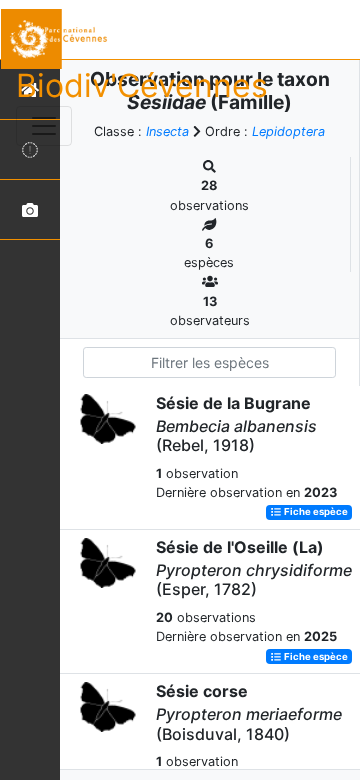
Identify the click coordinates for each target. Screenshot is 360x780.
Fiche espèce (315, 512)
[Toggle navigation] (44, 126)
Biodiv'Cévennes (142, 85)
